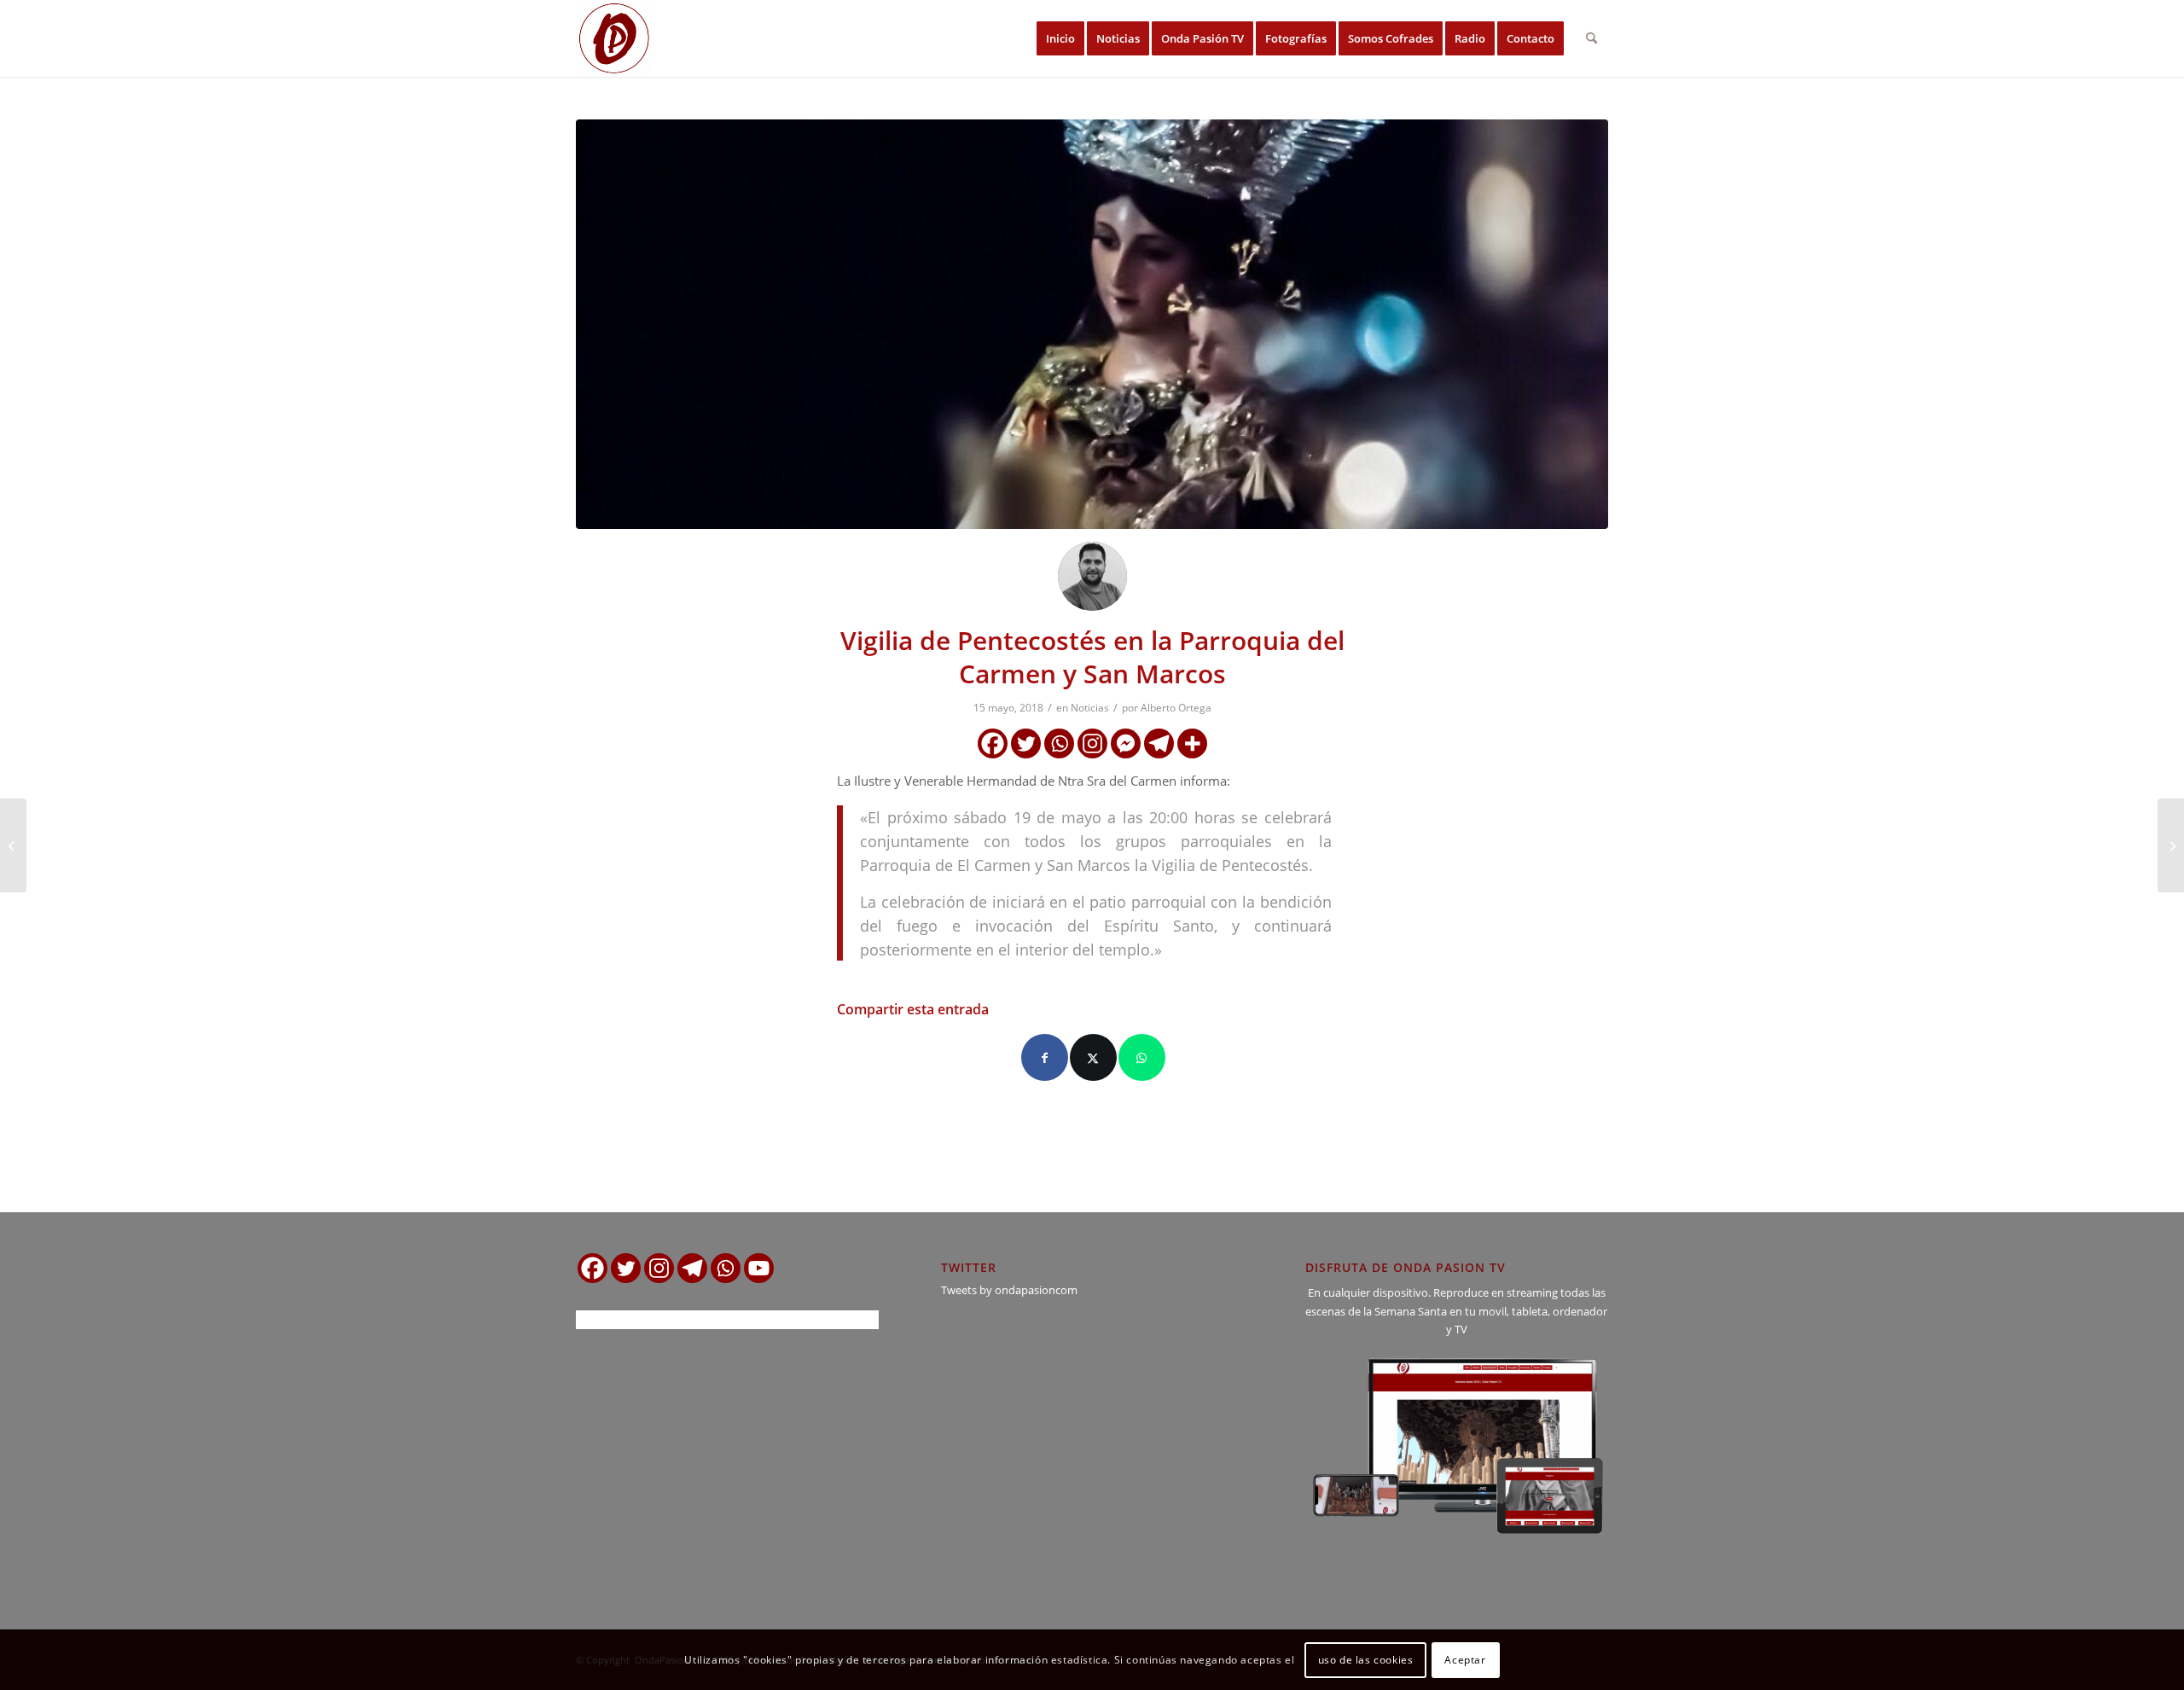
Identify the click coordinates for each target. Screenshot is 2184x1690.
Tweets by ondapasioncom (1009, 1290)
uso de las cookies (1366, 1660)
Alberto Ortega (1176, 708)
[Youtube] (759, 1268)
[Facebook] (993, 743)
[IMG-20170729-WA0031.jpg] (1092, 324)
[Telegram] (1159, 743)
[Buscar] (1592, 38)
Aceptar (1465, 1660)
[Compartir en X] (1093, 1057)
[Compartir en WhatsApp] (1142, 1057)
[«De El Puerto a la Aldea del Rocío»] (13, 845)
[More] (1192, 743)
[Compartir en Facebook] (1045, 1057)
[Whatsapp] (1059, 743)
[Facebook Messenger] (1126, 743)
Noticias (1090, 708)
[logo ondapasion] (614, 38)
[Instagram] (1092, 743)
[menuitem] (1060, 38)
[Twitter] (1026, 743)
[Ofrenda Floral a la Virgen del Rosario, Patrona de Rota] (2171, 845)
